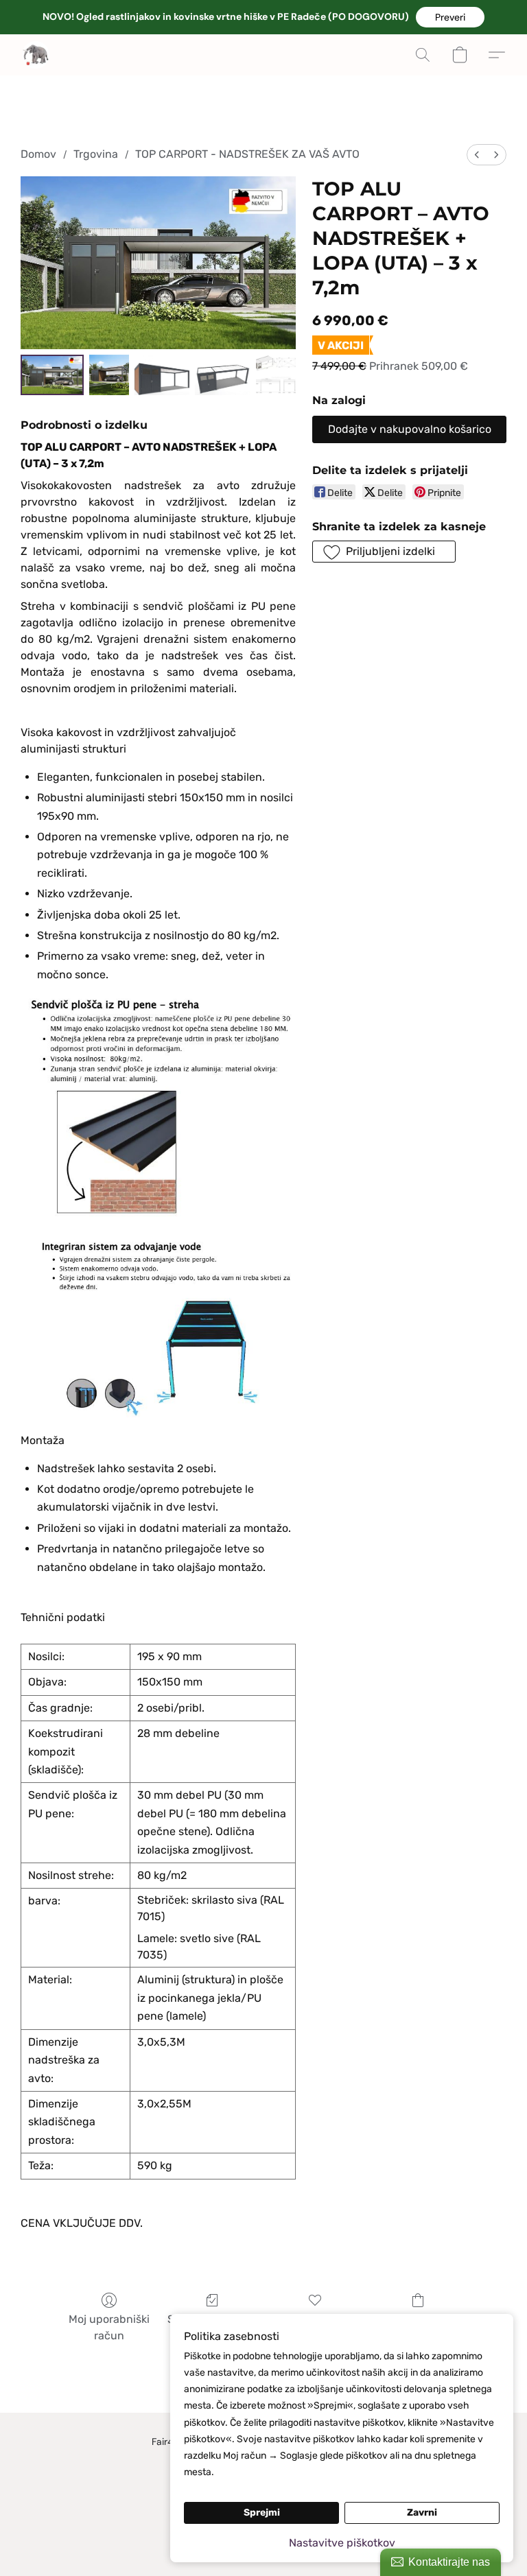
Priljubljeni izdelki (315, 2319)
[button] (450, 17)
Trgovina (96, 154)
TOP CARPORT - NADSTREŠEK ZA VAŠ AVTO (247, 154)
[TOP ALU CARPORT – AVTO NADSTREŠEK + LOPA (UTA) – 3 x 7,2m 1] (109, 375)
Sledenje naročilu (212, 2319)
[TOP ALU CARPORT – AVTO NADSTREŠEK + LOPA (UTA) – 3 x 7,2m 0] (52, 375)
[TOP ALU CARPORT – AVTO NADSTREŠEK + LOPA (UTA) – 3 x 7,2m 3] (222, 375)
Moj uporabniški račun (109, 2327)
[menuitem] (477, 155)
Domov (38, 154)
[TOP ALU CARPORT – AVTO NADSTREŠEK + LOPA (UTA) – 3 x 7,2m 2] (162, 375)
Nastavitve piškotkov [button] (342, 2543)
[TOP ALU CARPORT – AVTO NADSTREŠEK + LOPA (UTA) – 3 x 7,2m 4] (276, 375)
